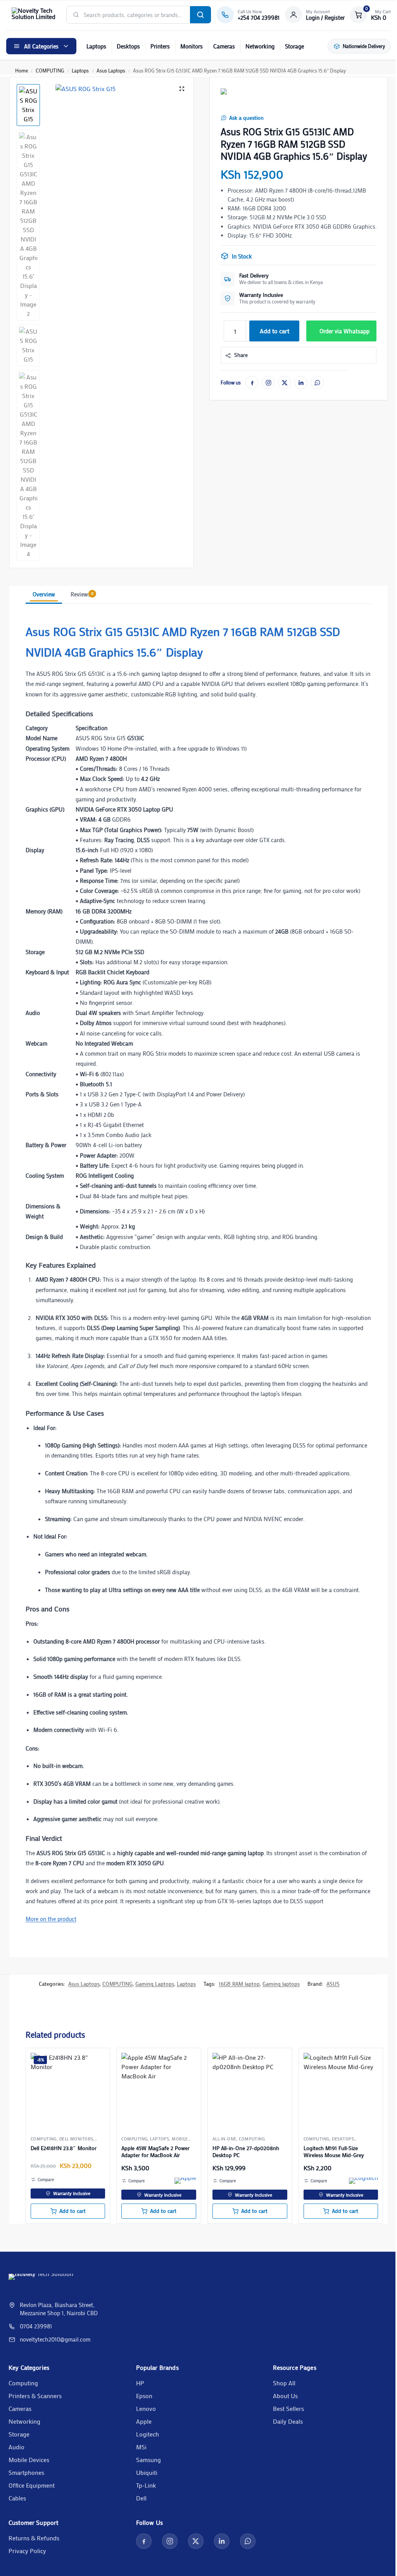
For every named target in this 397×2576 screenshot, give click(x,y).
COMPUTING (50, 70)
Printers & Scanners (35, 2396)
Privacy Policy (27, 2551)
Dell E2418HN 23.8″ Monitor (64, 2148)
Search (200, 15)
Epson (144, 2396)
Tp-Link (146, 2485)
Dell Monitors (76, 2139)
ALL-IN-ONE (224, 2139)
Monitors (192, 46)
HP (140, 2383)
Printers (160, 46)
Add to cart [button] (72, 2211)
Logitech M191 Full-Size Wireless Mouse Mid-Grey (334, 2152)
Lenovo (146, 2408)
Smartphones (26, 2472)
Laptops (96, 46)
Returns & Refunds (34, 2538)
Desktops (128, 46)
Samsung (148, 2460)
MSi (141, 2447)
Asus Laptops (111, 70)
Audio (16, 2447)
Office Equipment (32, 2485)
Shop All (284, 2383)
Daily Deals (288, 2421)
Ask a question (246, 118)
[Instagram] (268, 383)
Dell (141, 2498)
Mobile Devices (29, 2460)
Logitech (148, 2434)
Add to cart (274, 331)
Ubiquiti (147, 2472)
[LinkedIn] (301, 383)
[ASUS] (230, 99)
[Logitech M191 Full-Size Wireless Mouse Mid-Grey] (341, 2090)
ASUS (333, 1984)
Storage (294, 46)
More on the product (51, 1919)
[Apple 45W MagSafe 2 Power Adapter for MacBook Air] (159, 2090)
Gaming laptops (281, 1984)
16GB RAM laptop (239, 1984)
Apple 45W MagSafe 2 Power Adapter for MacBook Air (155, 2152)
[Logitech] (363, 2181)
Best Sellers (288, 2408)
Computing (23, 2383)
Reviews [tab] (82, 594)
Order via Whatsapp (344, 331)
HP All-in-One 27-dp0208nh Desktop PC (246, 2152)
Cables (17, 2498)
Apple (144, 2421)
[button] (370, 15)
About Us (285, 2396)
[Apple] (185, 2181)
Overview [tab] (44, 594)
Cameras (224, 46)
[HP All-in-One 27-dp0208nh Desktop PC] (250, 2090)
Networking (260, 46)
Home (22, 70)
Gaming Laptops (155, 1984)
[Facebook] (252, 383)
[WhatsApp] (317, 383)
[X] (285, 383)
